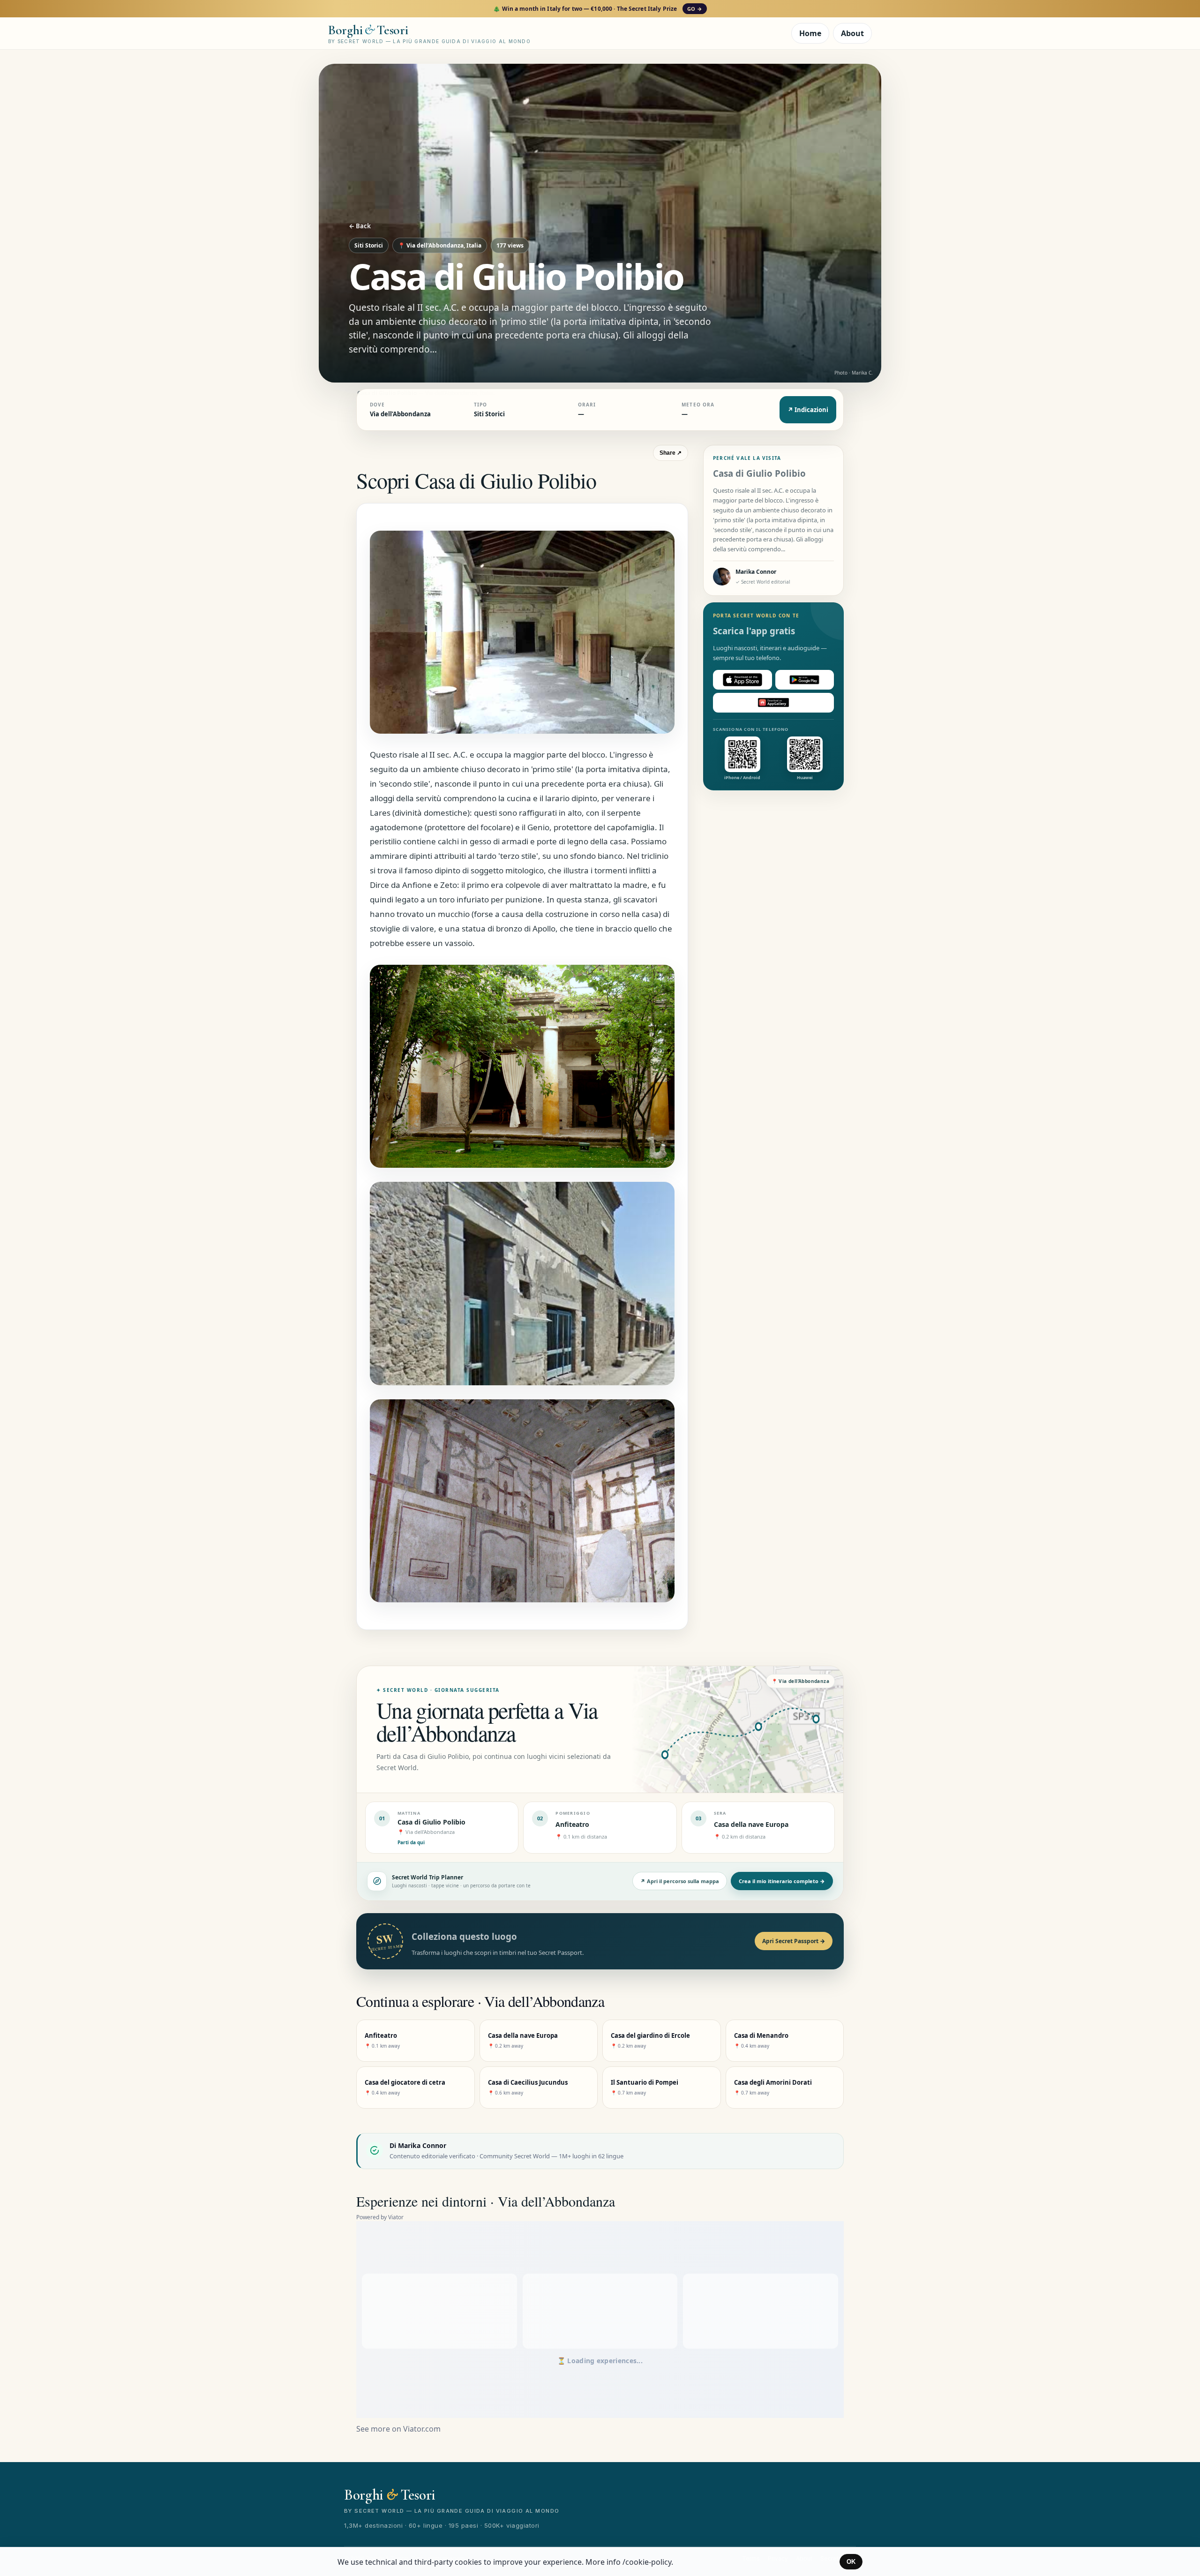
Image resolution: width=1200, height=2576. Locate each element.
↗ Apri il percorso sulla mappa (680, 1881)
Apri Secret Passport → (794, 1941)
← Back (360, 226)
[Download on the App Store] (742, 680)
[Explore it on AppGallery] (773, 703)
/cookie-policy (647, 2562)
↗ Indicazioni (808, 410)
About (852, 33)
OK (851, 2562)
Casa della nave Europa (751, 1824)
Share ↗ (671, 453)
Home (810, 33)
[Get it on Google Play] (805, 680)
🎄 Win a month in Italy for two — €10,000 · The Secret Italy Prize (597, 9)
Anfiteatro (572, 1824)
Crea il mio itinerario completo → (782, 1881)
